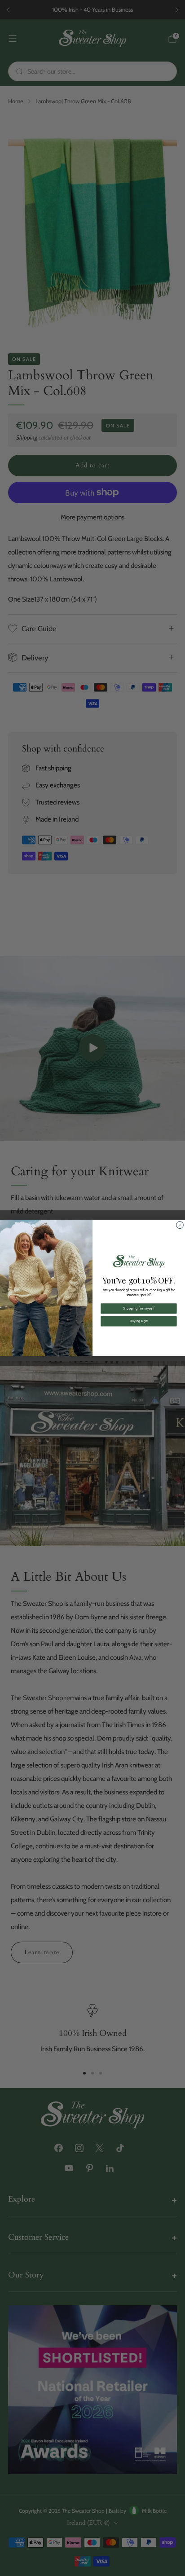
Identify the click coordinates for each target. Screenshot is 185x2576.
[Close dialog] (180, 1225)
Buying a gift (139, 1321)
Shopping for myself (139, 1308)
